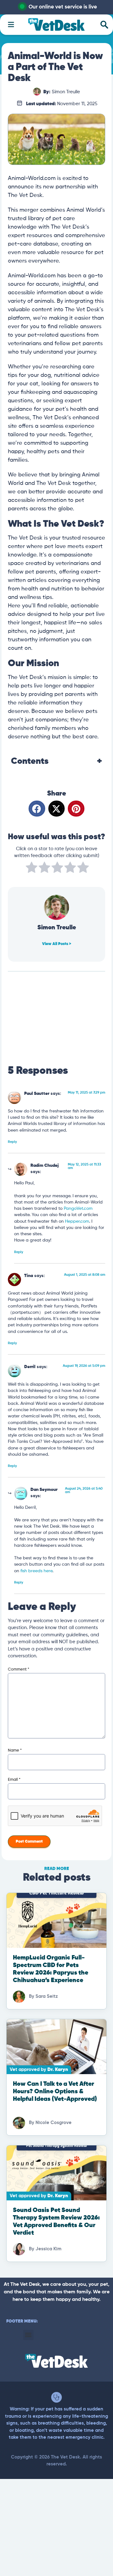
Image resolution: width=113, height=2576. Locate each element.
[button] (37, 809)
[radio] (32, 869)
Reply (12, 1142)
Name (15, 1750)
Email (14, 1780)
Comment (19, 1669)
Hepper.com (77, 1222)
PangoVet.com (78, 1209)
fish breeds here (36, 1571)
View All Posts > (57, 944)
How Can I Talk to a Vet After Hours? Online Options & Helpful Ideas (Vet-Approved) (55, 2092)
